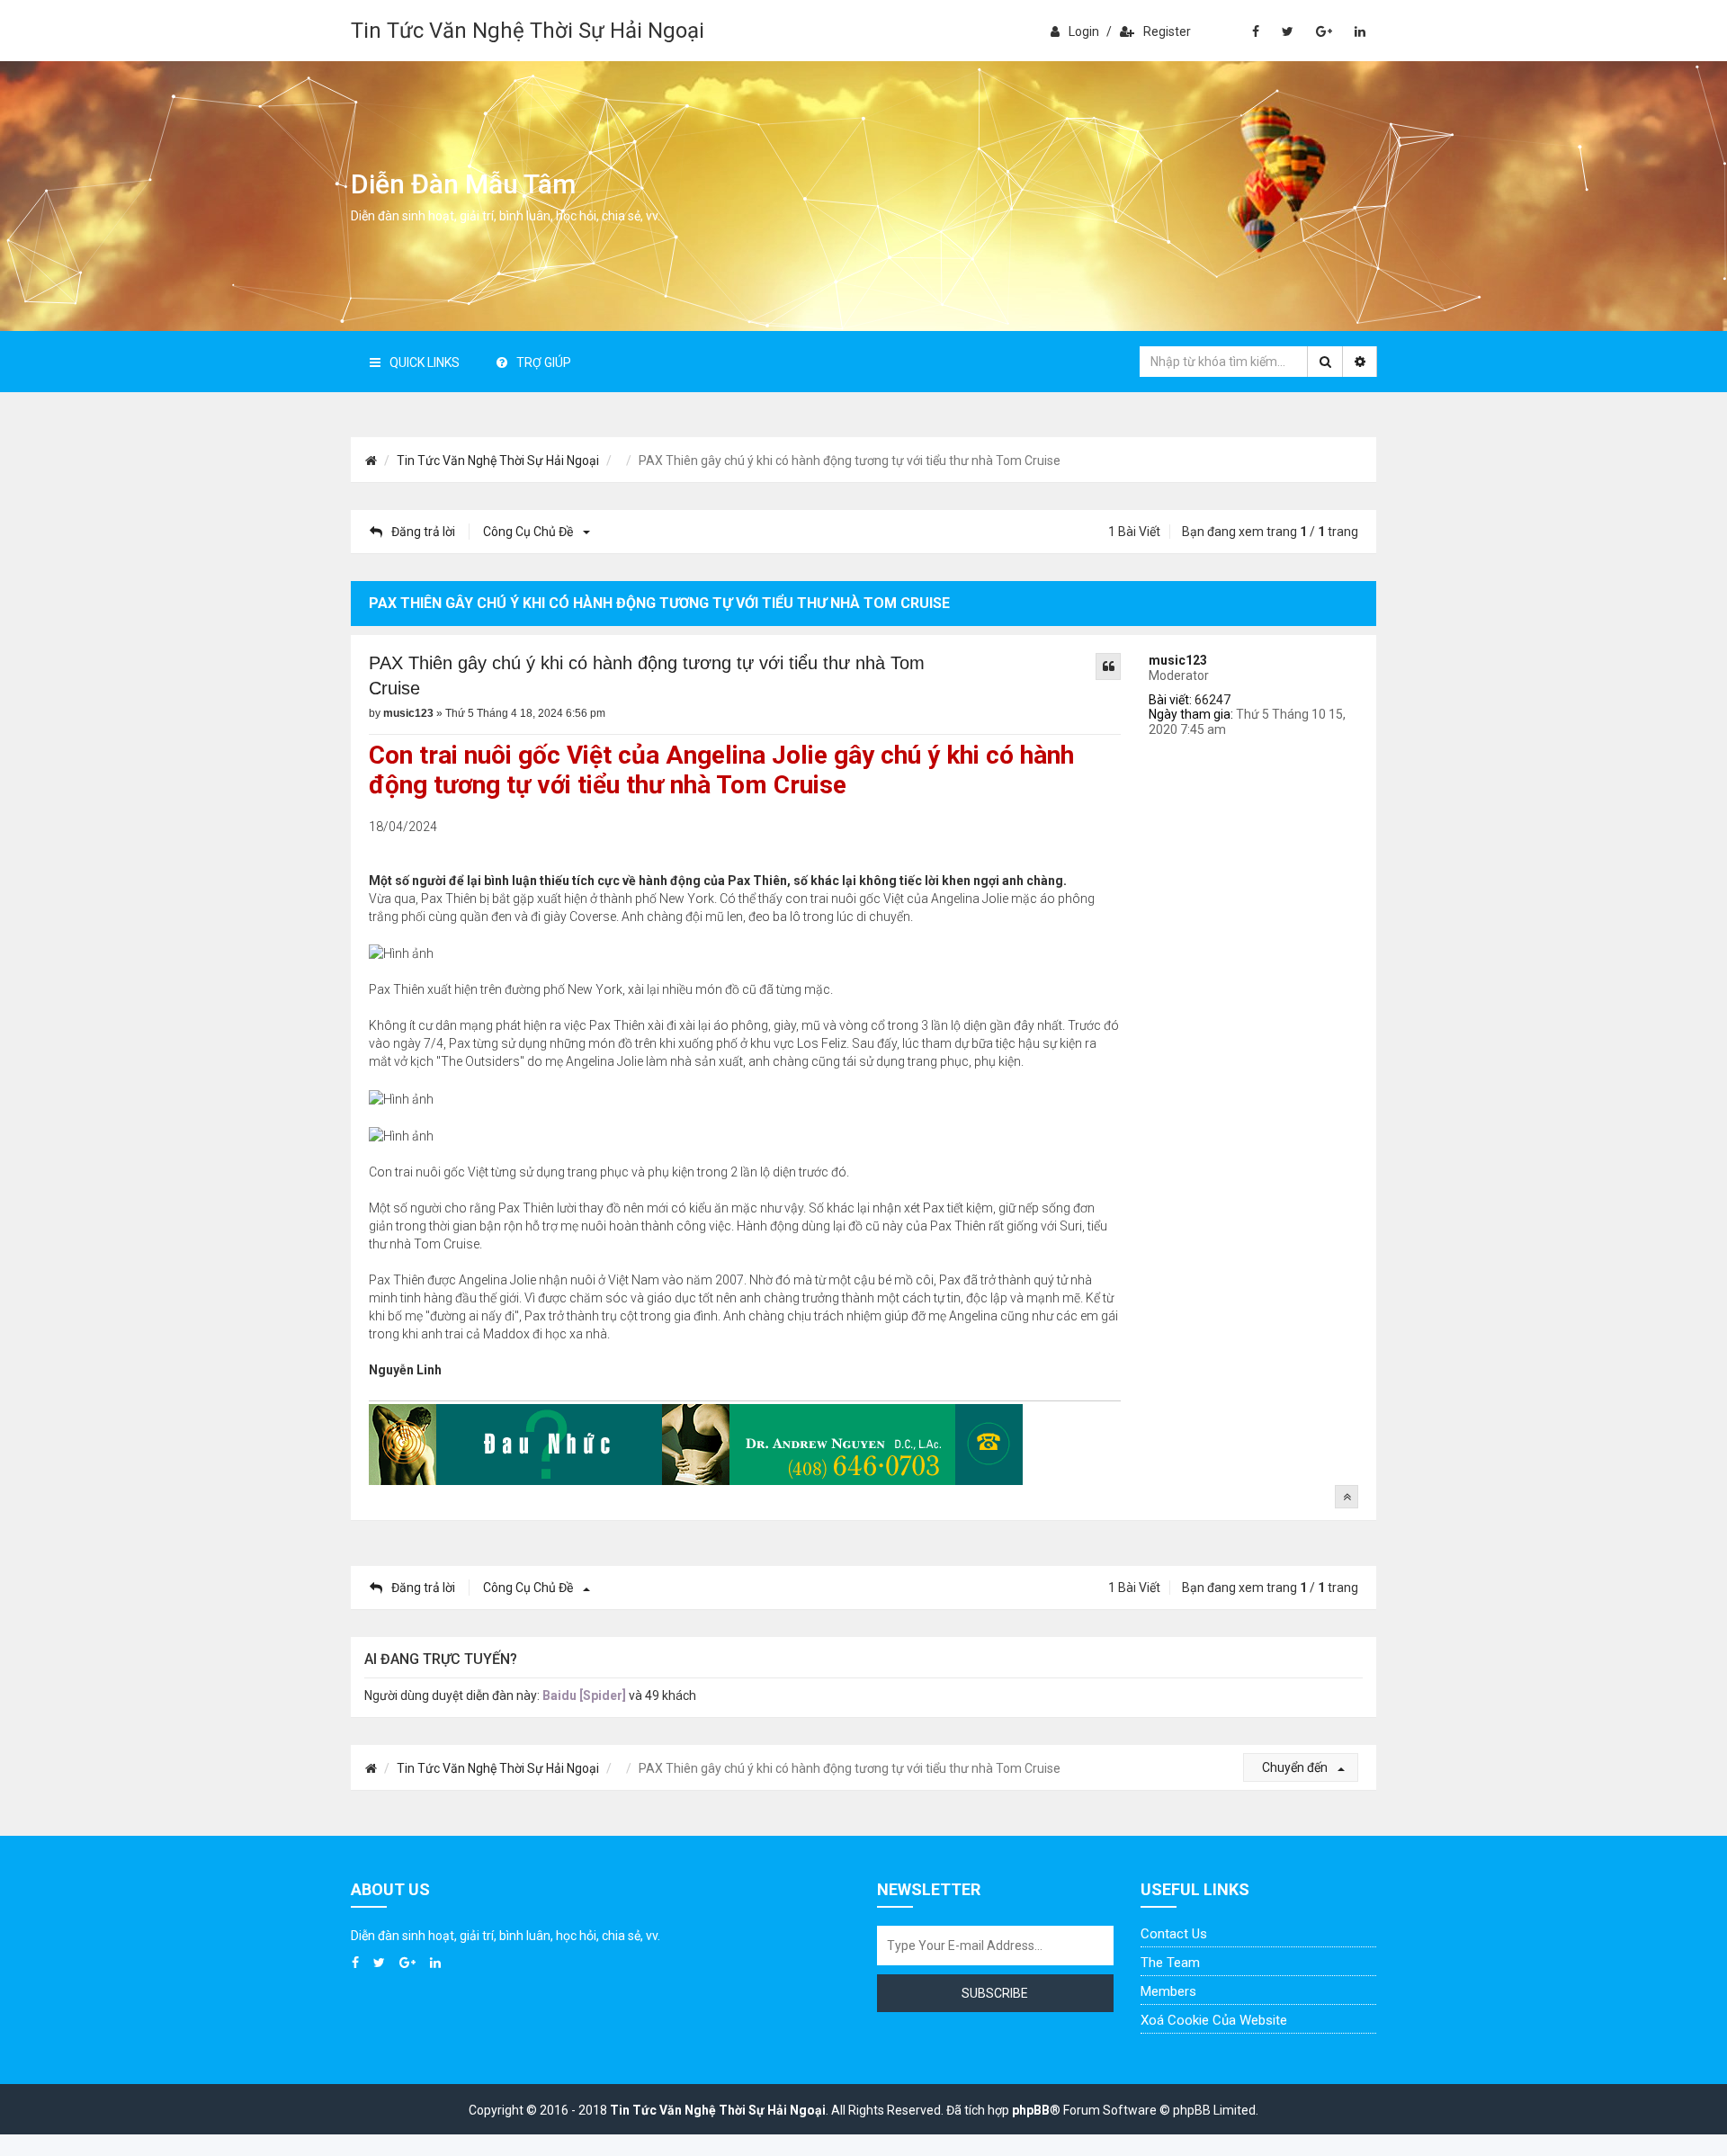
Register (1167, 31)
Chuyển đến (1296, 1767)
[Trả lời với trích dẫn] (1108, 666)
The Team (1170, 1963)
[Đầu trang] (1347, 1497)
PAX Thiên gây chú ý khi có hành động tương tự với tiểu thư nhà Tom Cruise (647, 675)
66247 (1212, 700)
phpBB (1031, 2110)
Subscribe (995, 1993)
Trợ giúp (544, 362)
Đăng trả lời (423, 532)
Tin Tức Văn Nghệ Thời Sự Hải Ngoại (528, 31)
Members (1168, 1991)
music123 (1178, 660)
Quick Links (425, 362)
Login (1084, 31)
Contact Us (1174, 1934)
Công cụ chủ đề (529, 532)
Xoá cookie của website (1214, 2020)
